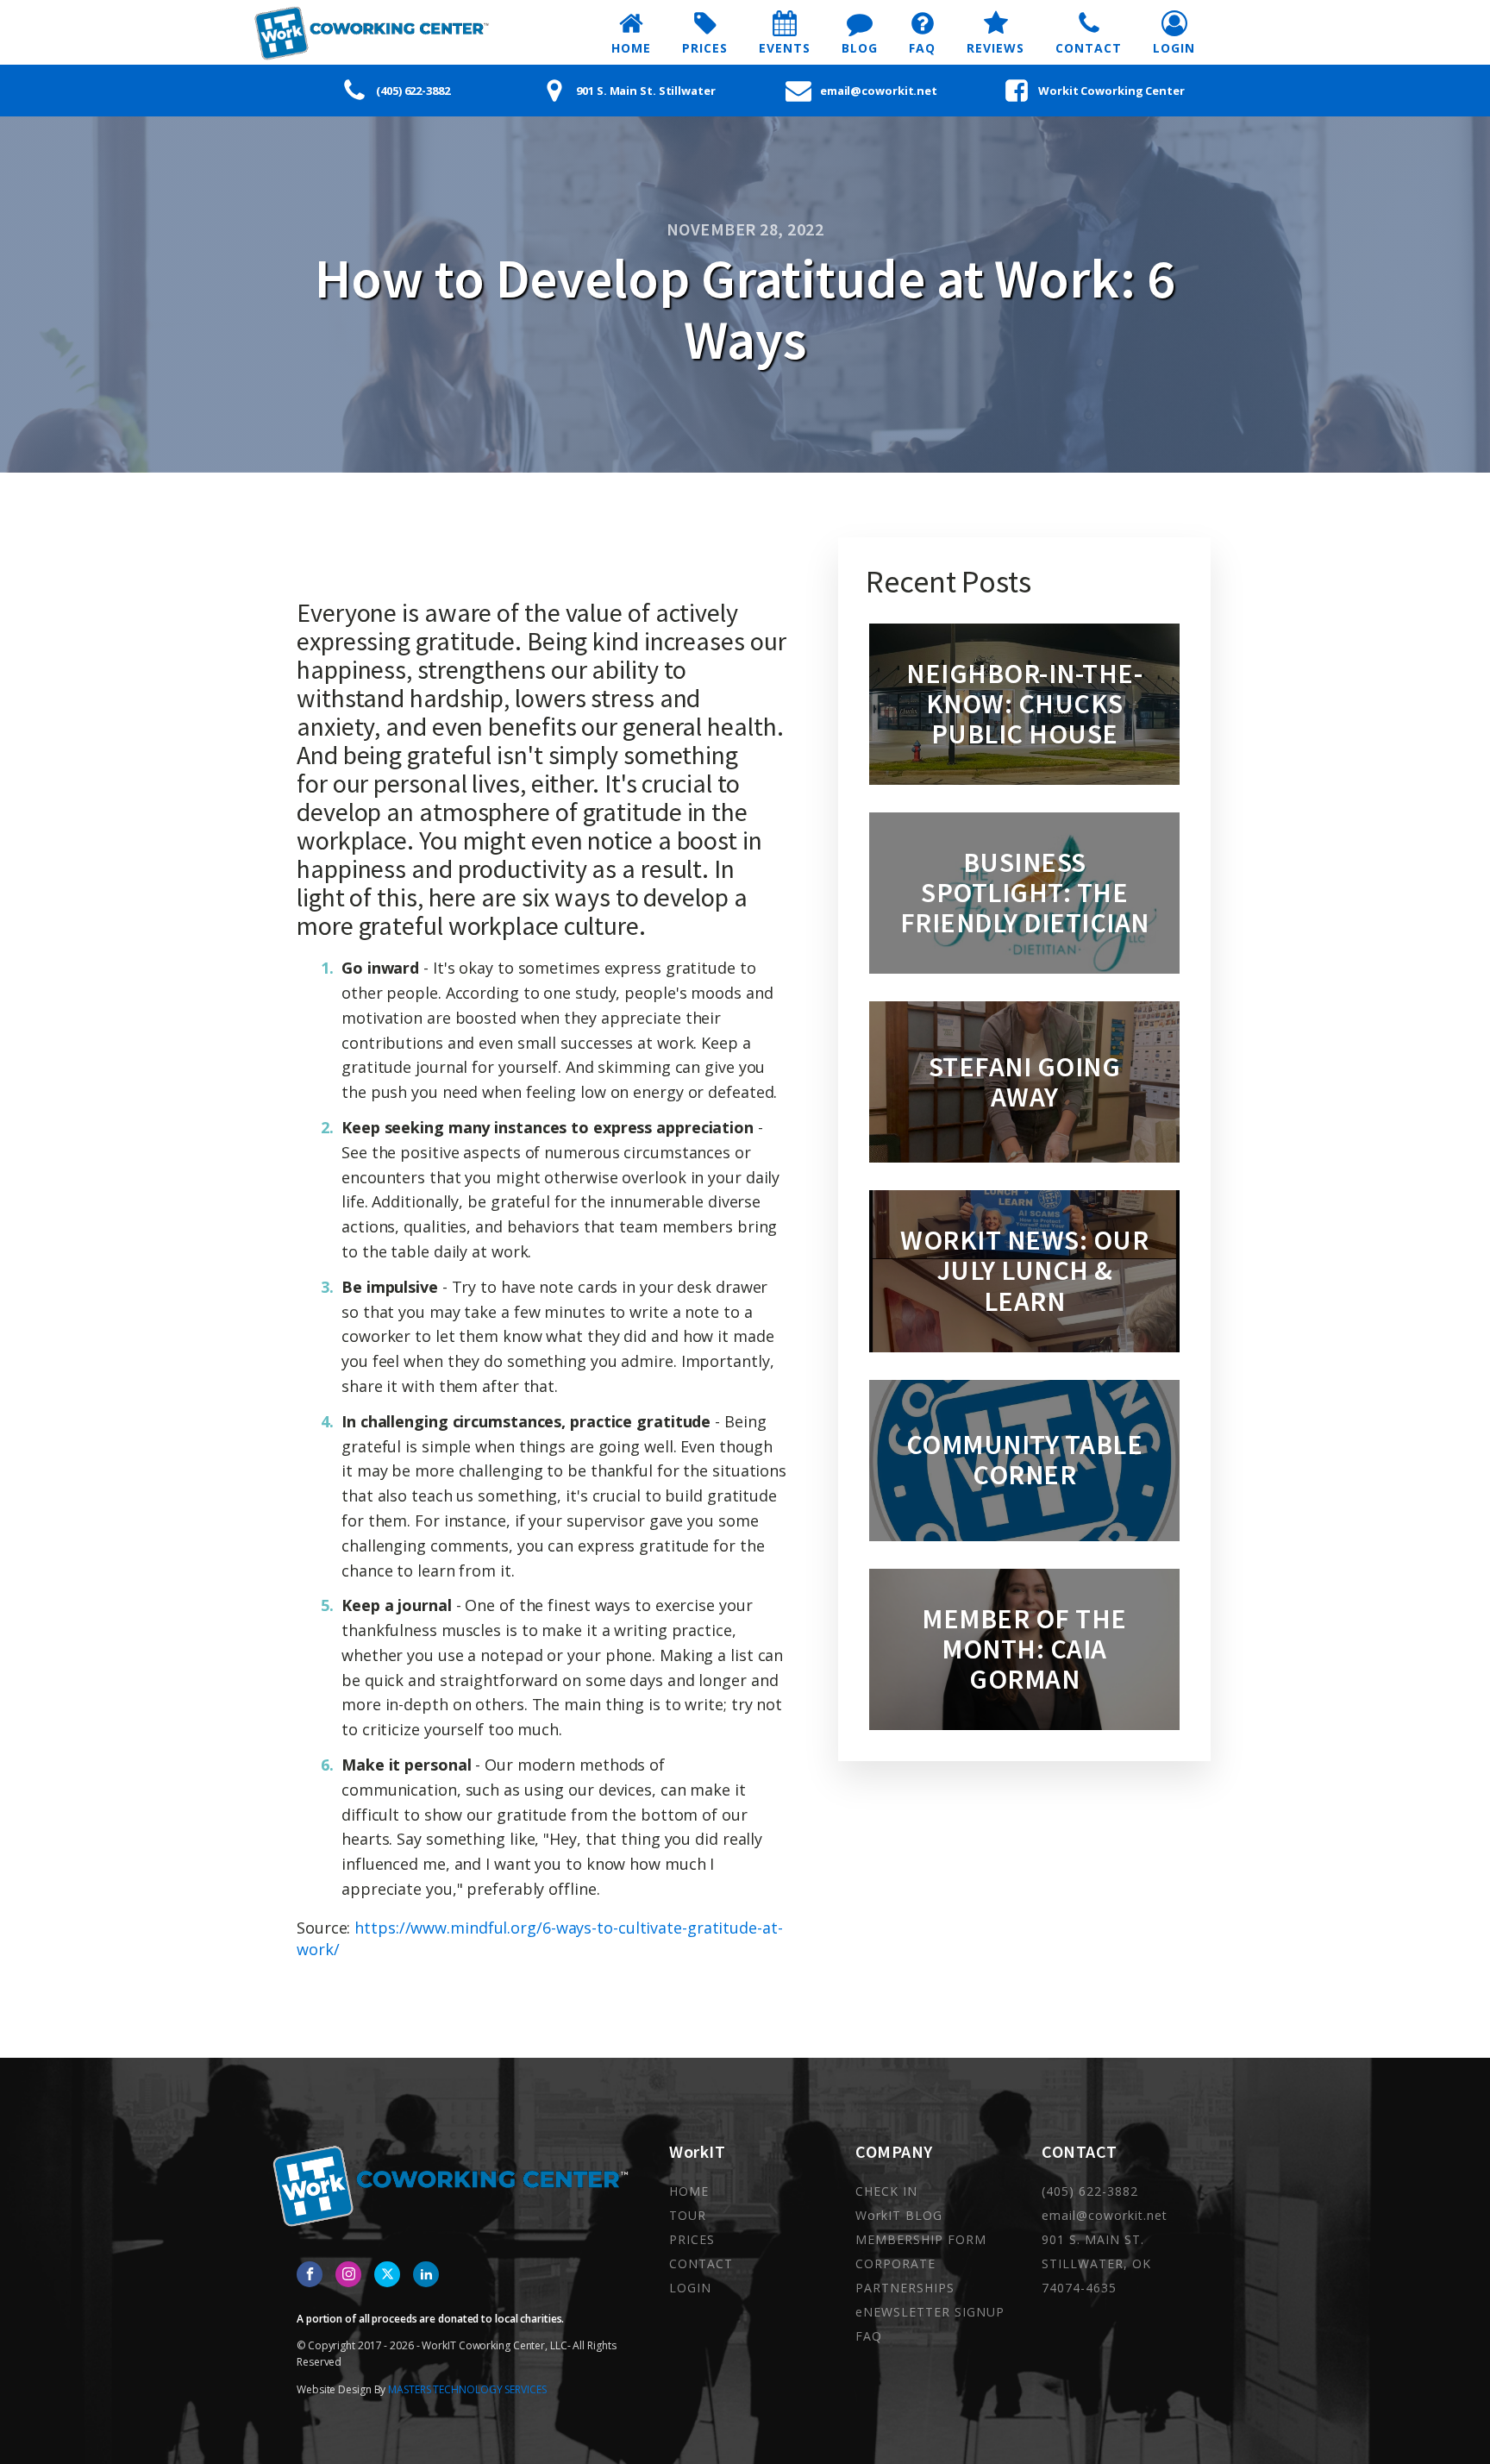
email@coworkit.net (1105, 2215)
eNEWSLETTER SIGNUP (930, 2312)
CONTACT (701, 2263)
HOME (689, 2191)
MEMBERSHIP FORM (921, 2239)
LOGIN (690, 2288)
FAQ (869, 2336)
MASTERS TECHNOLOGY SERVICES (467, 2389)
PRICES (692, 2239)
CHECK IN (886, 2191)
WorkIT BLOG (899, 2215)
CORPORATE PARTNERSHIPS (905, 2276)
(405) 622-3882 (1090, 2191)
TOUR (688, 2215)
